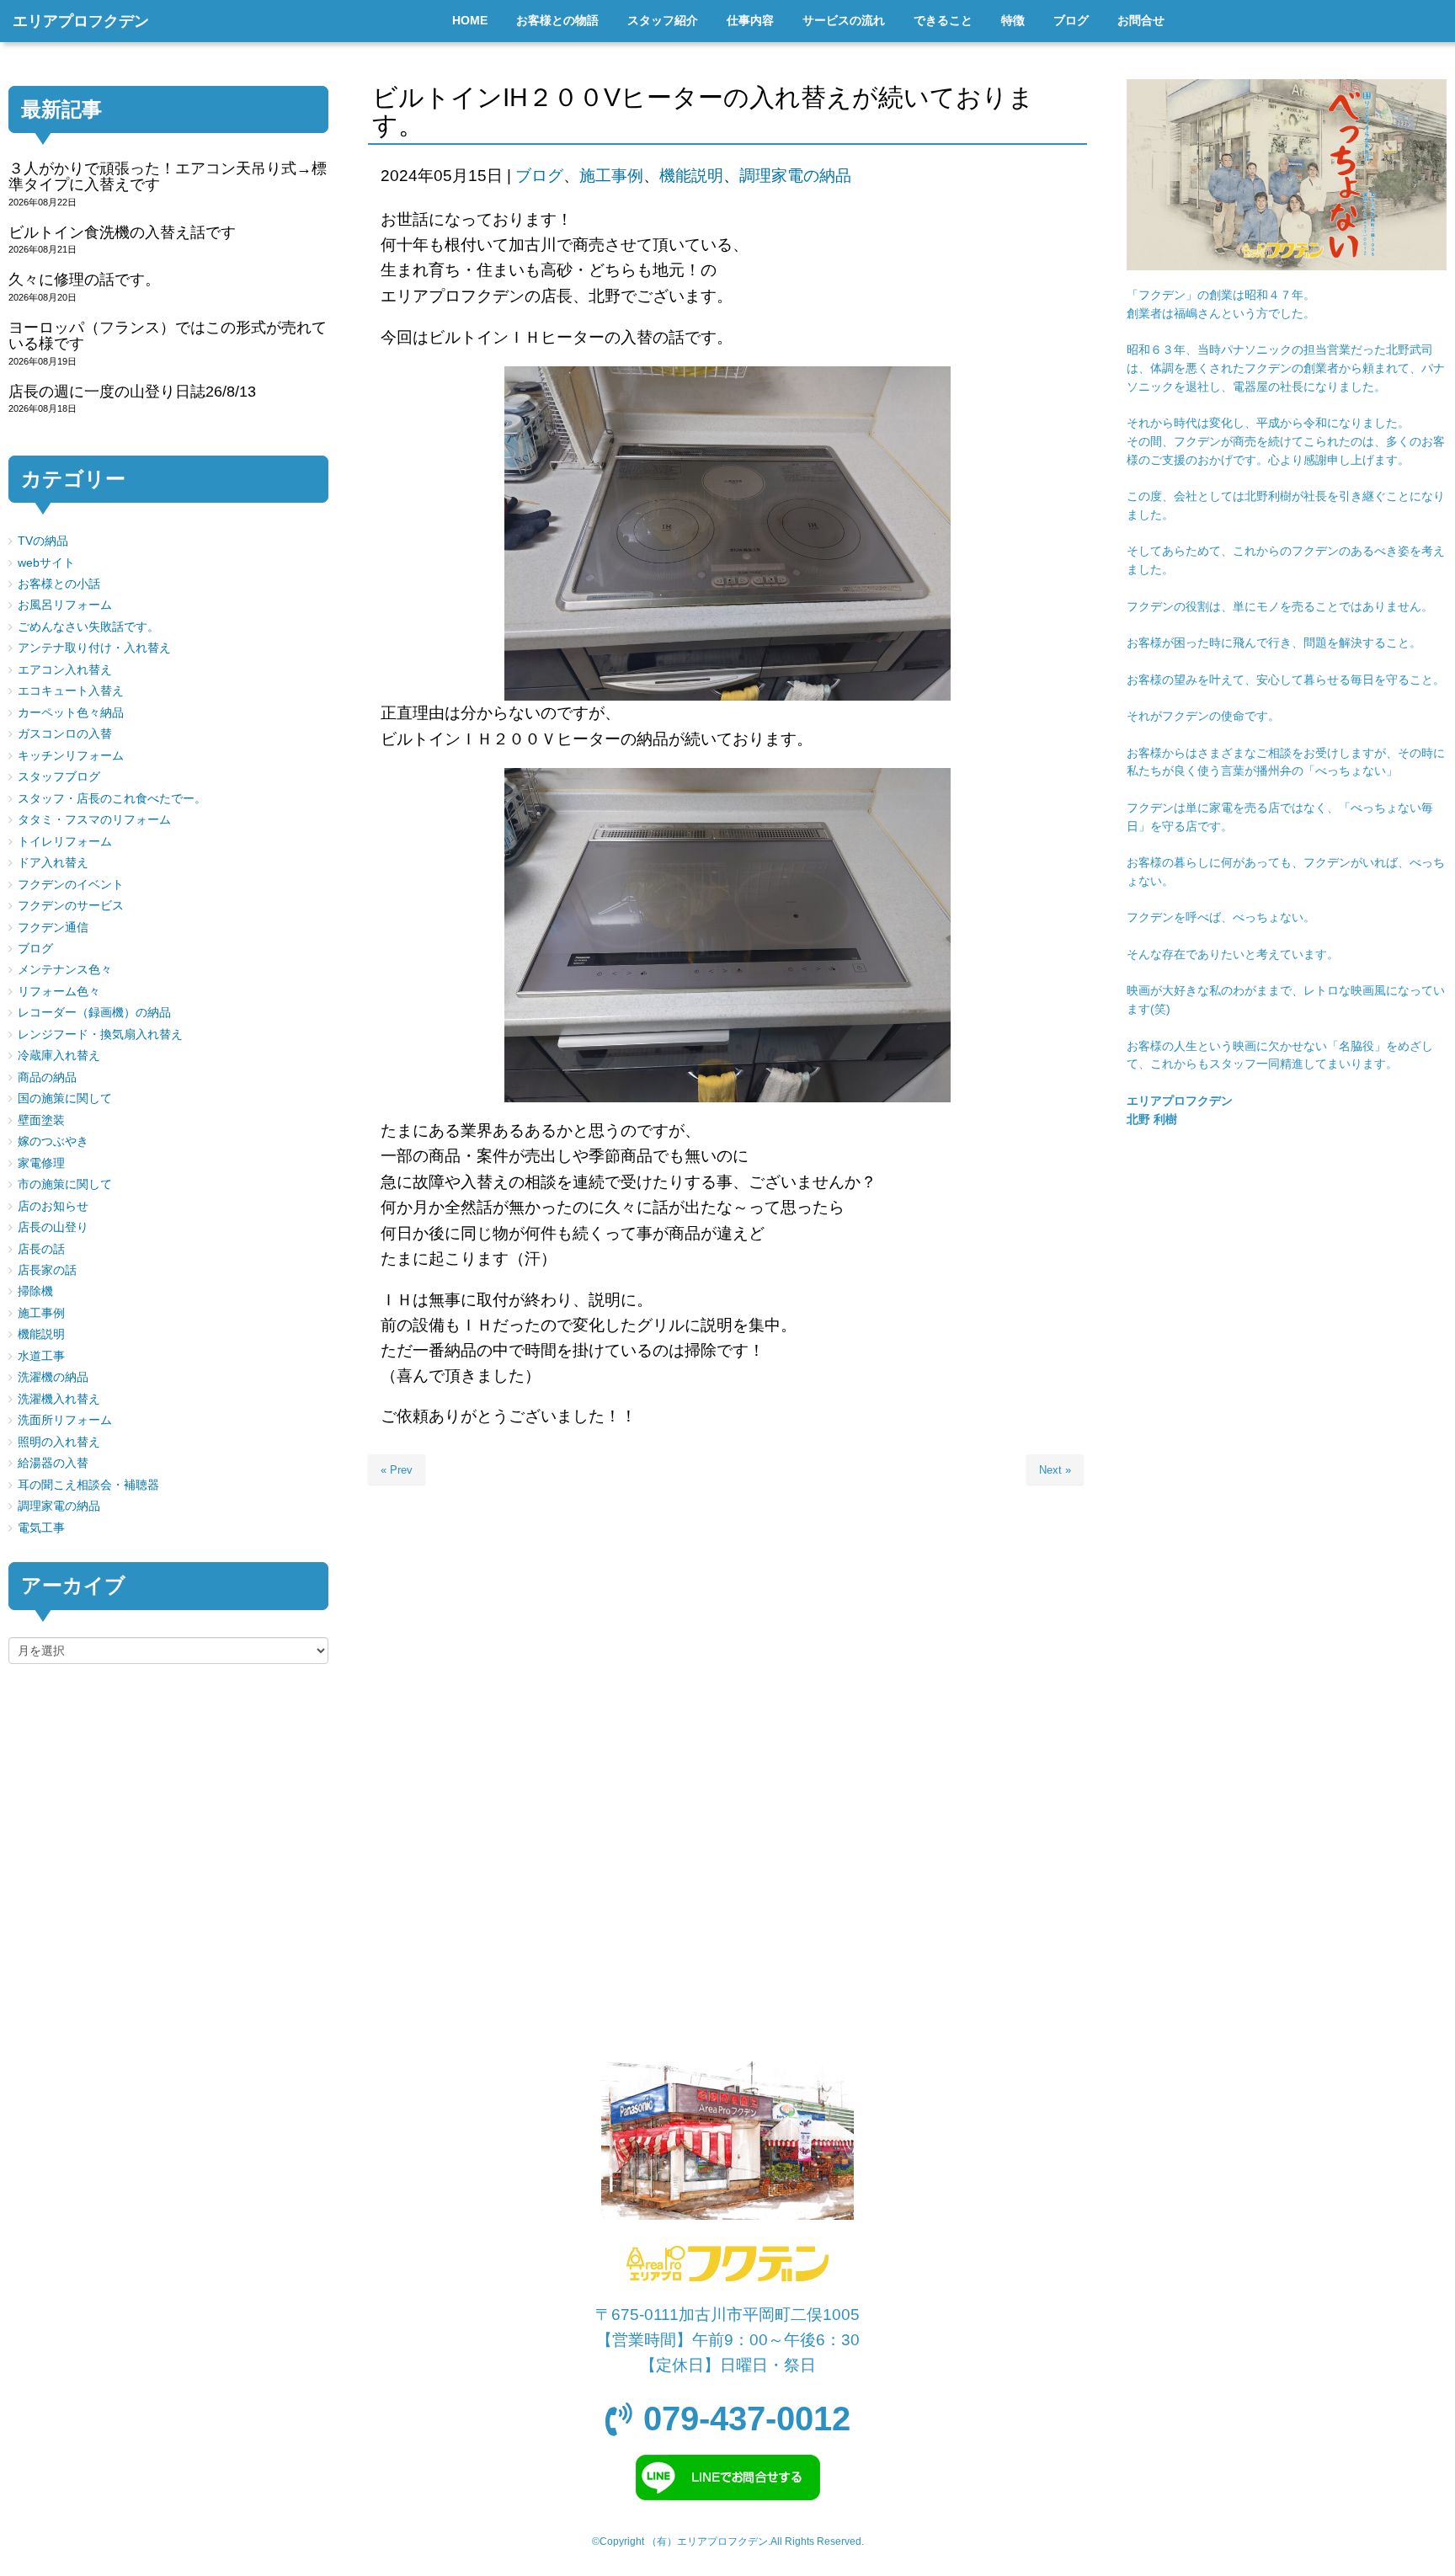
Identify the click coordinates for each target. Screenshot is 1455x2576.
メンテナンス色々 (65, 970)
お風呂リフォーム (65, 605)
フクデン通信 (53, 928)
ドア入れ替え (53, 863)
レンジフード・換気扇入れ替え (100, 1035)
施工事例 (611, 176)
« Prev (397, 1470)
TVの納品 (43, 541)
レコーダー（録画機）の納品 (94, 1013)
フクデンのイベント (71, 885)
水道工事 (41, 1356)
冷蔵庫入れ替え (59, 1056)
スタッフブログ (59, 777)
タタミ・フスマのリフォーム (94, 820)
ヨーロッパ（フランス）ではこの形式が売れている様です (168, 336)
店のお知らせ (53, 1206)
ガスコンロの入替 (65, 734)
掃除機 (35, 1291)
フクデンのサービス (71, 906)
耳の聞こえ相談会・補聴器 (88, 1485)
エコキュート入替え (71, 691)
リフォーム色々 (59, 992)
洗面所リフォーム (65, 1420)
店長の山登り (53, 1227)
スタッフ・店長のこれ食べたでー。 (112, 799)
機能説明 (691, 176)
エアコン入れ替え (65, 670)
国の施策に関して (65, 1099)
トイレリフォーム (65, 842)
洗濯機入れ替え (59, 1399)
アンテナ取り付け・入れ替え (94, 648)
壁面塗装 (41, 1120)
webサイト (46, 563)
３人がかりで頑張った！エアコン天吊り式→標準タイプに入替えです (168, 176)
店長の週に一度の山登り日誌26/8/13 (132, 392)
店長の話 (41, 1249)
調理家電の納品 (795, 176)
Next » (1055, 1470)
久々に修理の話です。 (84, 280)
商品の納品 (47, 1077)
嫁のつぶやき (53, 1141)
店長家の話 (47, 1270)
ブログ (539, 176)
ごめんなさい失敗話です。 (88, 627)
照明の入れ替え (59, 1442)
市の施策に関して (65, 1184)
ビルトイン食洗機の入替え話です (122, 232)
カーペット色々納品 (71, 713)
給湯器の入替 (53, 1463)
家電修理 (41, 1163)
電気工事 (41, 1528)
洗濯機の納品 (53, 1377)
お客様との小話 (59, 584)
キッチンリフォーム (71, 756)
